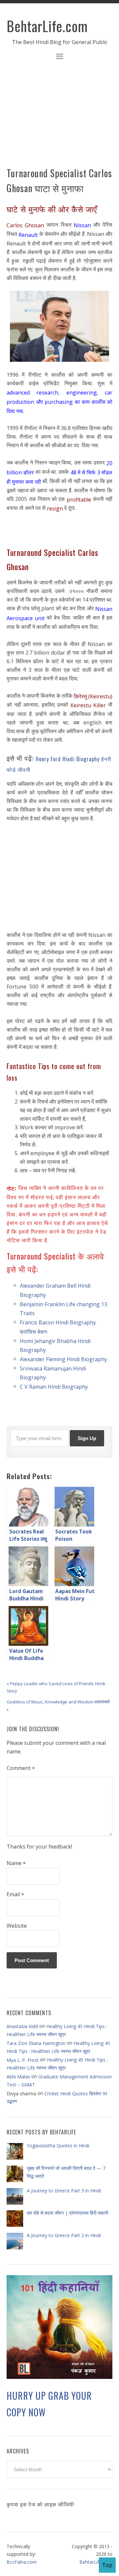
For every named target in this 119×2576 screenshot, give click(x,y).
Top (107, 2565)
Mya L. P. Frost (23, 2060)
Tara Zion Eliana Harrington (36, 2043)
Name (16, 1863)
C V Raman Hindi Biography (54, 1387)
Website (17, 1926)
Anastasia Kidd (22, 2026)
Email (15, 1895)
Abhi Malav (18, 2077)
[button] (59, 57)
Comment (21, 1768)
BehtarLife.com (47, 26)
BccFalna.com (22, 2562)
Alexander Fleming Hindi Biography (63, 1359)
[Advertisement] (59, 118)
